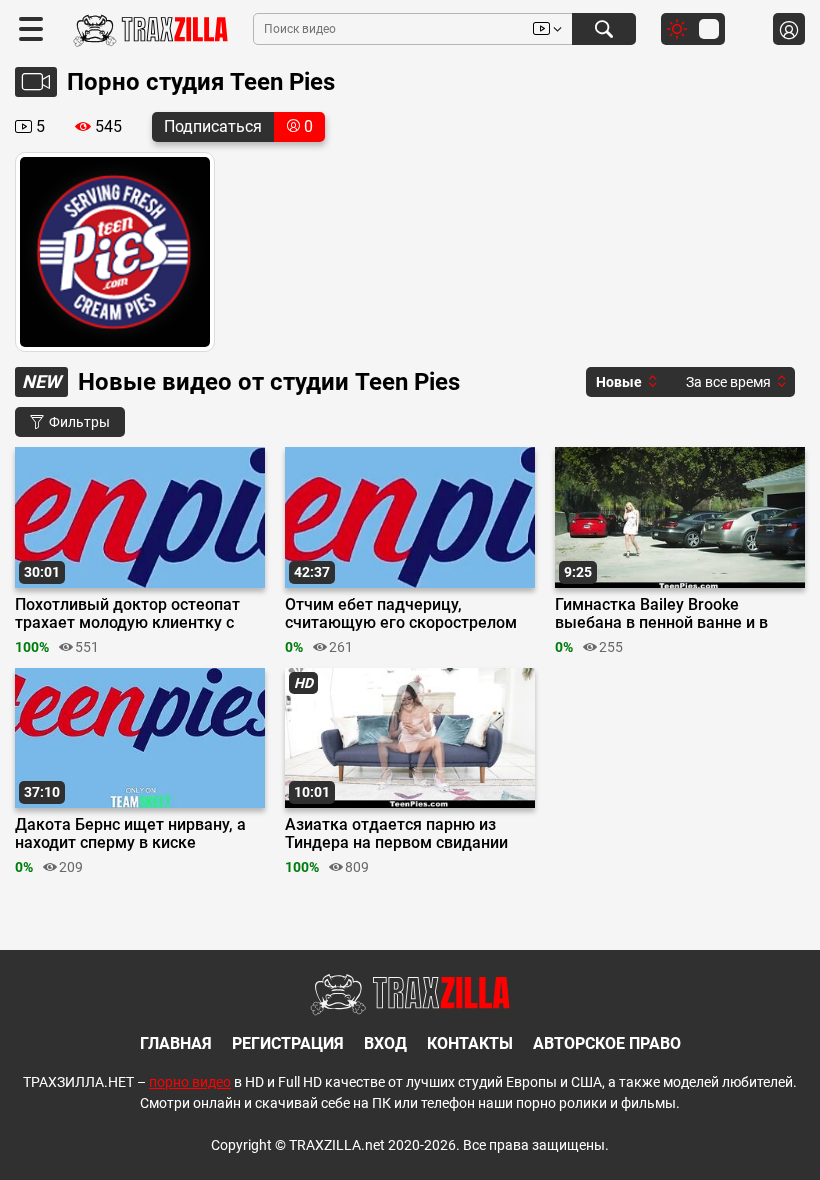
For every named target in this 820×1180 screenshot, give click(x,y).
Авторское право (607, 1043)
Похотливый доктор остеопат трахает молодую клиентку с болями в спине (127, 614)
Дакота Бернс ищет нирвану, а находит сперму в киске (130, 834)
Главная (176, 1043)
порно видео (190, 1082)
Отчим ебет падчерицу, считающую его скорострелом (401, 614)
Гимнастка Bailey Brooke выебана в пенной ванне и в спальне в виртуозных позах (663, 614)
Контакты (470, 1043)
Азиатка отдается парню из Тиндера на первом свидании (396, 834)
